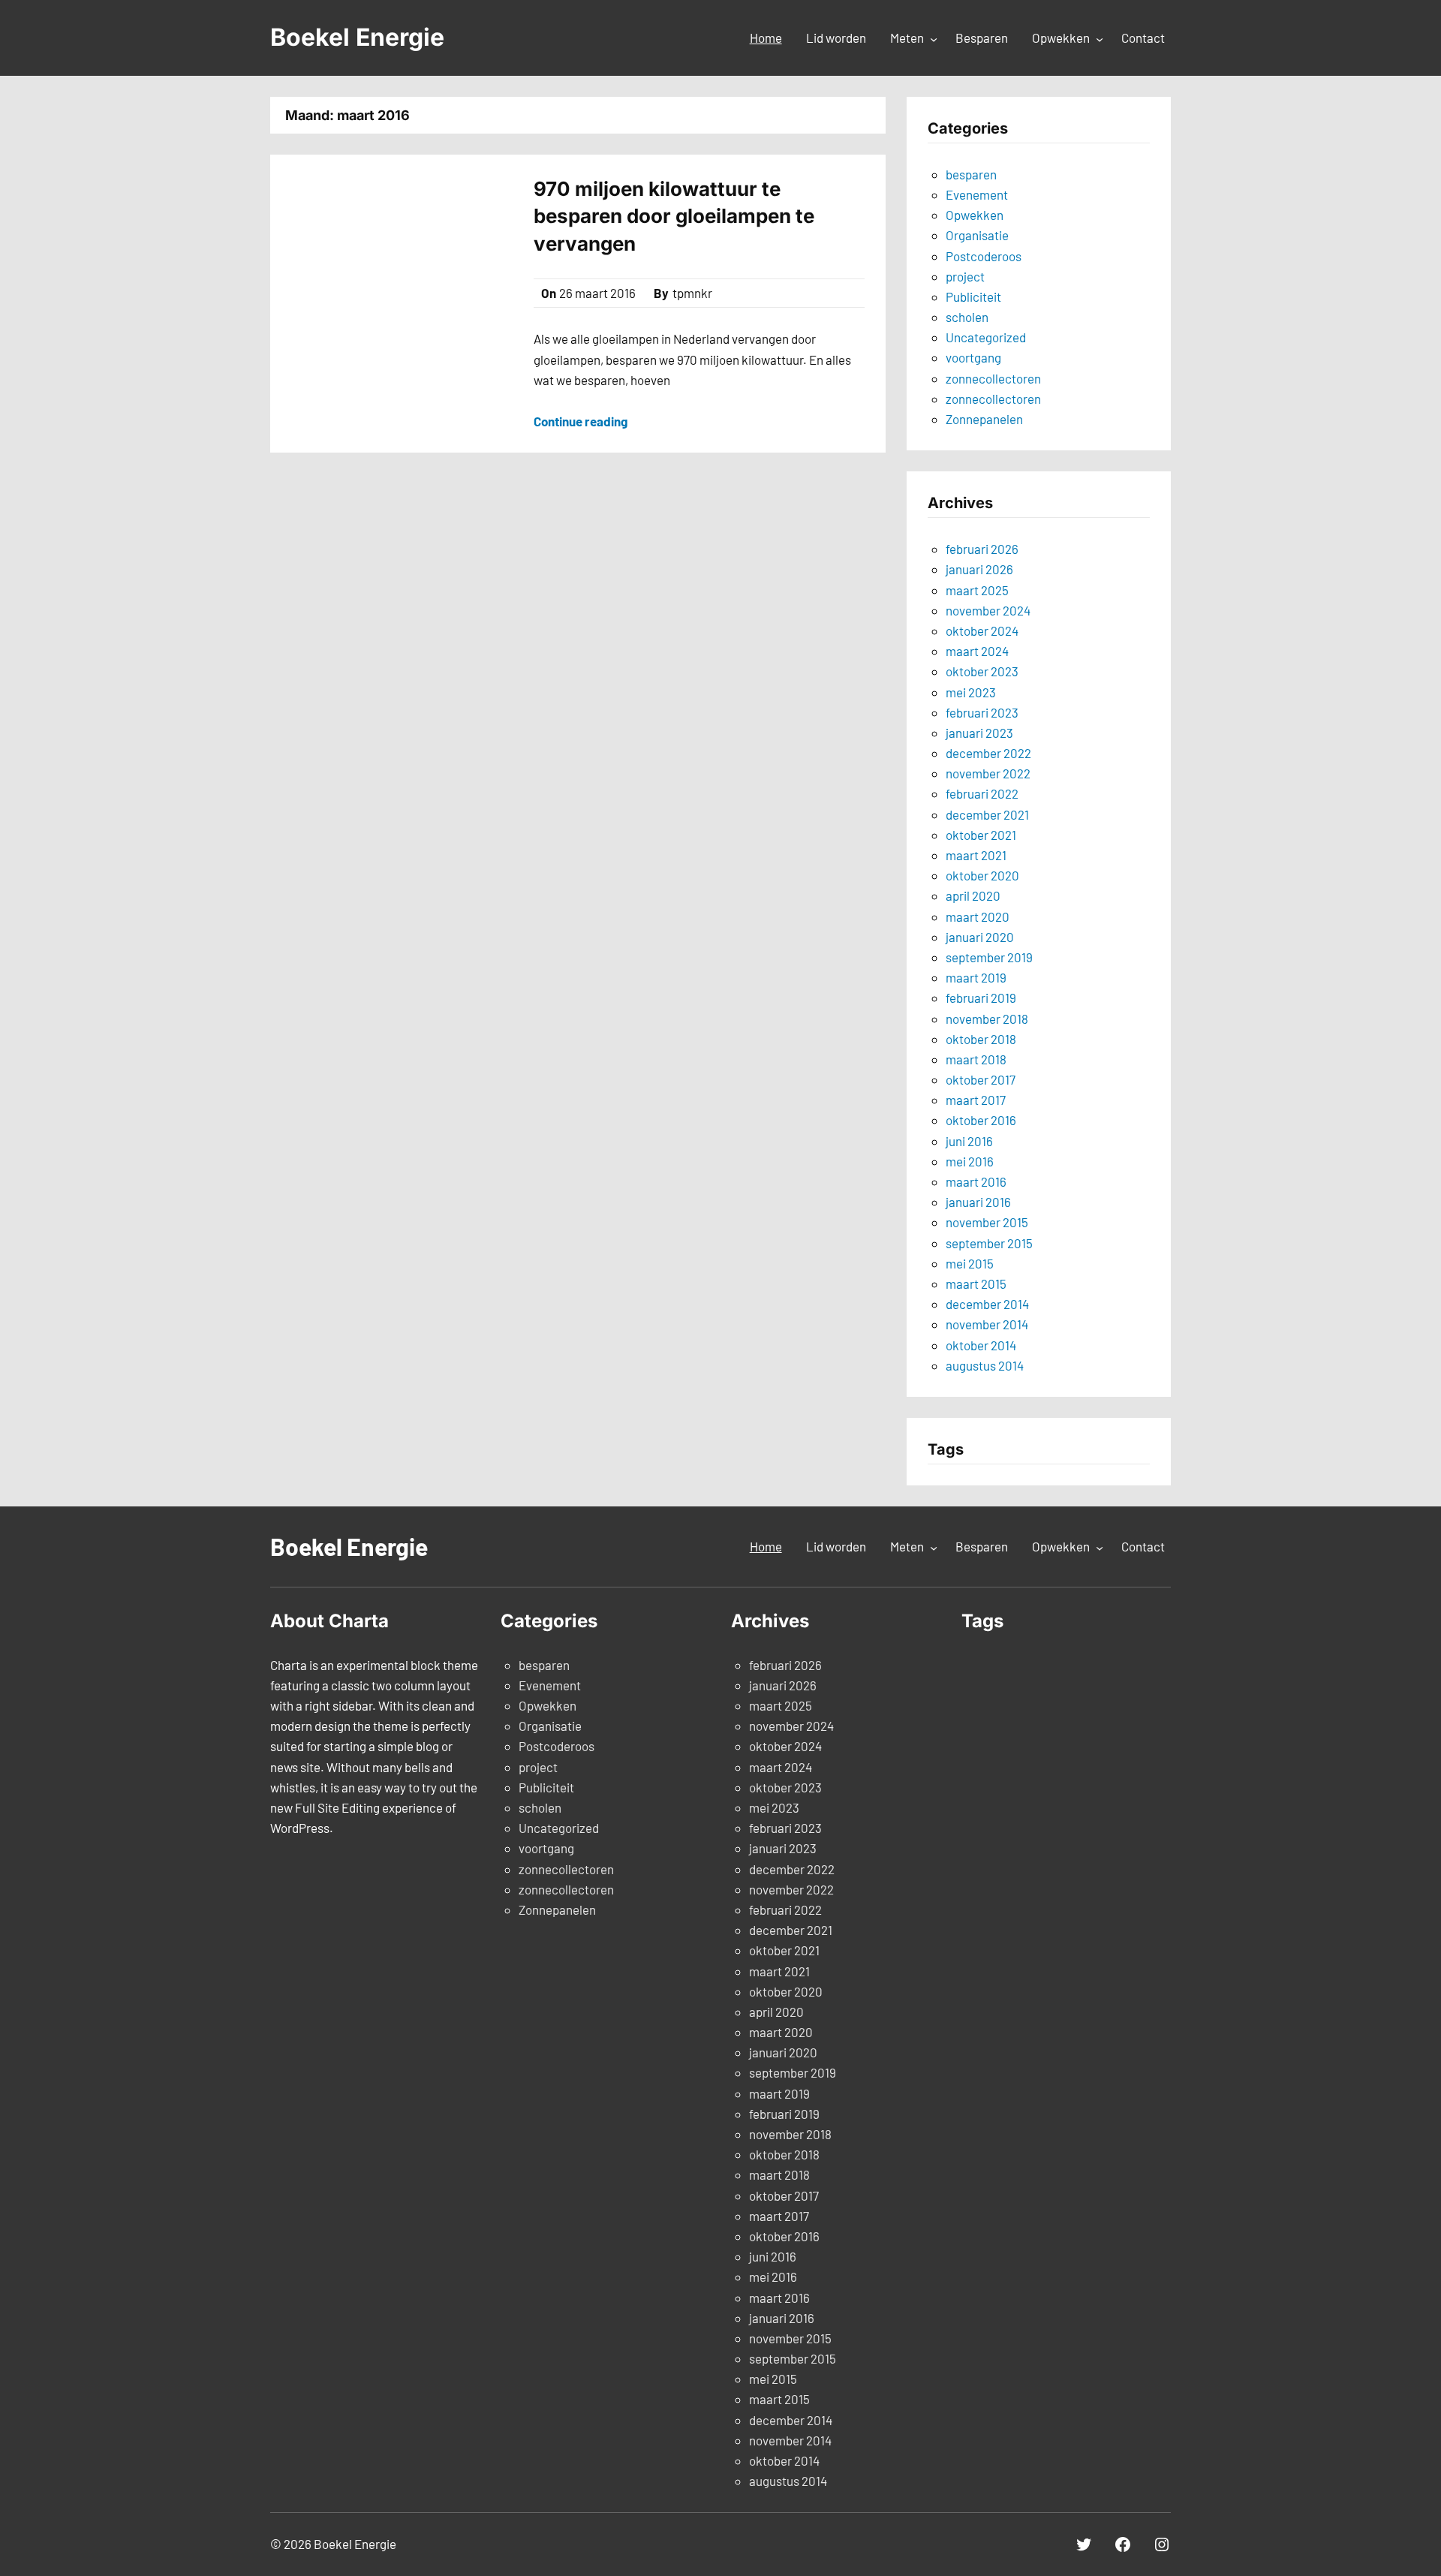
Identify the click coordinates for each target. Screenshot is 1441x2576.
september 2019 (989, 957)
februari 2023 (982, 712)
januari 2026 (979, 569)
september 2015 (989, 1243)
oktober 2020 (982, 875)
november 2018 (987, 1019)
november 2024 (988, 610)
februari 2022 (982, 793)
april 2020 (973, 895)
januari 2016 (978, 1202)
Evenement (977, 194)
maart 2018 (976, 1059)
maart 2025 (977, 590)
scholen (967, 317)
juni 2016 (969, 1141)
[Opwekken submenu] (1100, 39)
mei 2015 (970, 1263)
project (965, 276)
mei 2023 (971, 692)
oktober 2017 (981, 1079)
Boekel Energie (357, 37)
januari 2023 (979, 733)
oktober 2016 (981, 1120)
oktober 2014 (981, 1345)
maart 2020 (978, 916)
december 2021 (987, 814)
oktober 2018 (981, 1039)
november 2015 (987, 1222)
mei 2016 (970, 1161)
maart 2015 (976, 1283)
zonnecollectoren (993, 378)
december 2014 (987, 1304)
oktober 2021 (981, 835)
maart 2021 (976, 855)
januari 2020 (980, 937)
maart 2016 (976, 1181)
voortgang (973, 357)
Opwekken (975, 215)
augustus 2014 (985, 1365)
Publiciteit (973, 296)
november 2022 (988, 773)
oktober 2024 (982, 630)
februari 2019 (981, 998)
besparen (971, 174)
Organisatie (977, 235)
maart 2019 (976, 977)
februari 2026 (982, 549)
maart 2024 (977, 651)
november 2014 (987, 1324)
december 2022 (988, 753)
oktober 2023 (982, 671)
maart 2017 (976, 1100)
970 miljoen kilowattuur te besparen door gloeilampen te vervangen (674, 216)
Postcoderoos (984, 256)
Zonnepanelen (984, 419)
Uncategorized (986, 337)
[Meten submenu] (934, 39)
